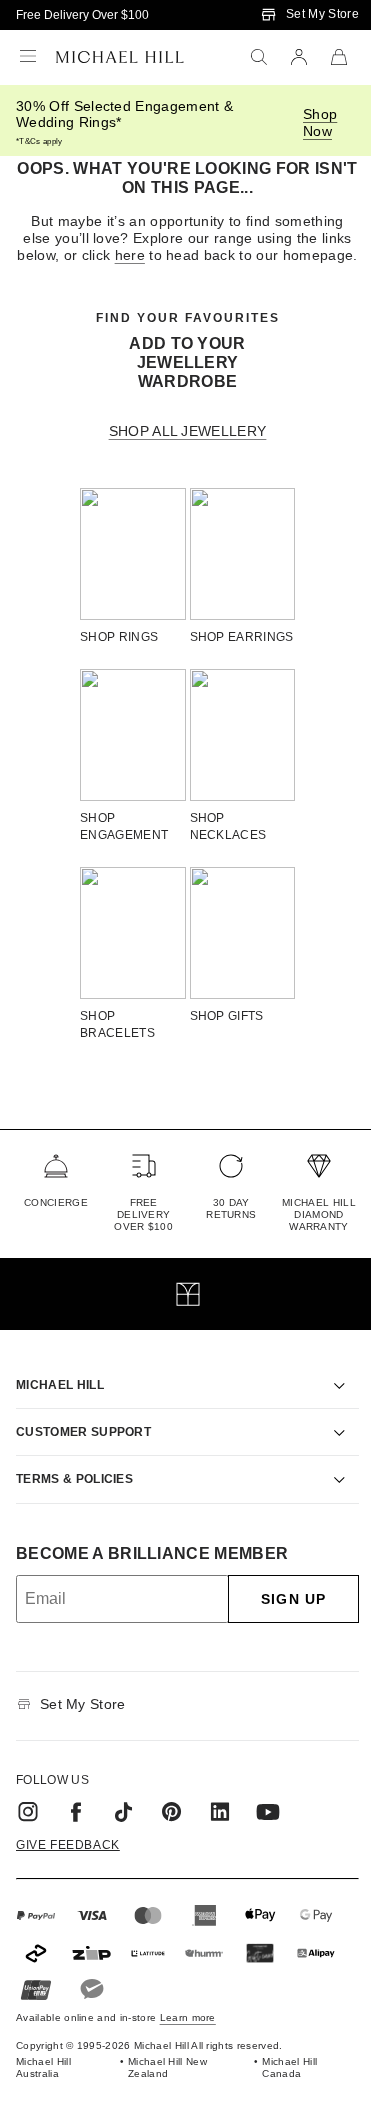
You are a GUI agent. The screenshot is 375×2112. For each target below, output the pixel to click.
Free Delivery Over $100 (82, 15)
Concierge (56, 1202)
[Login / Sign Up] (299, 57)
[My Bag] (339, 57)
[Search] (259, 57)
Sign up (278, 1605)
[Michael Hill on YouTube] (268, 1817)
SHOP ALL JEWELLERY (188, 431)
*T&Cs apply (39, 141)
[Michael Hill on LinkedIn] (220, 1817)
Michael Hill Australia (43, 2073)
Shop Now (320, 122)
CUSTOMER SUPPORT (83, 1438)
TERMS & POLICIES (74, 1485)
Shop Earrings (242, 637)
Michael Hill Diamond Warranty (319, 1214)
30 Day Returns (231, 1208)
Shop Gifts (227, 1016)
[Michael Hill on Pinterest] (172, 1817)
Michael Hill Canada (279, 2073)
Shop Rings (119, 637)
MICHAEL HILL (60, 1390)
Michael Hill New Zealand (162, 2073)
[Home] (120, 57)
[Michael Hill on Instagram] (28, 1817)
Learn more (188, 2023)
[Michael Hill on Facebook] (76, 1817)
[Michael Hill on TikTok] (124, 1817)
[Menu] (28, 57)
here (130, 255)
